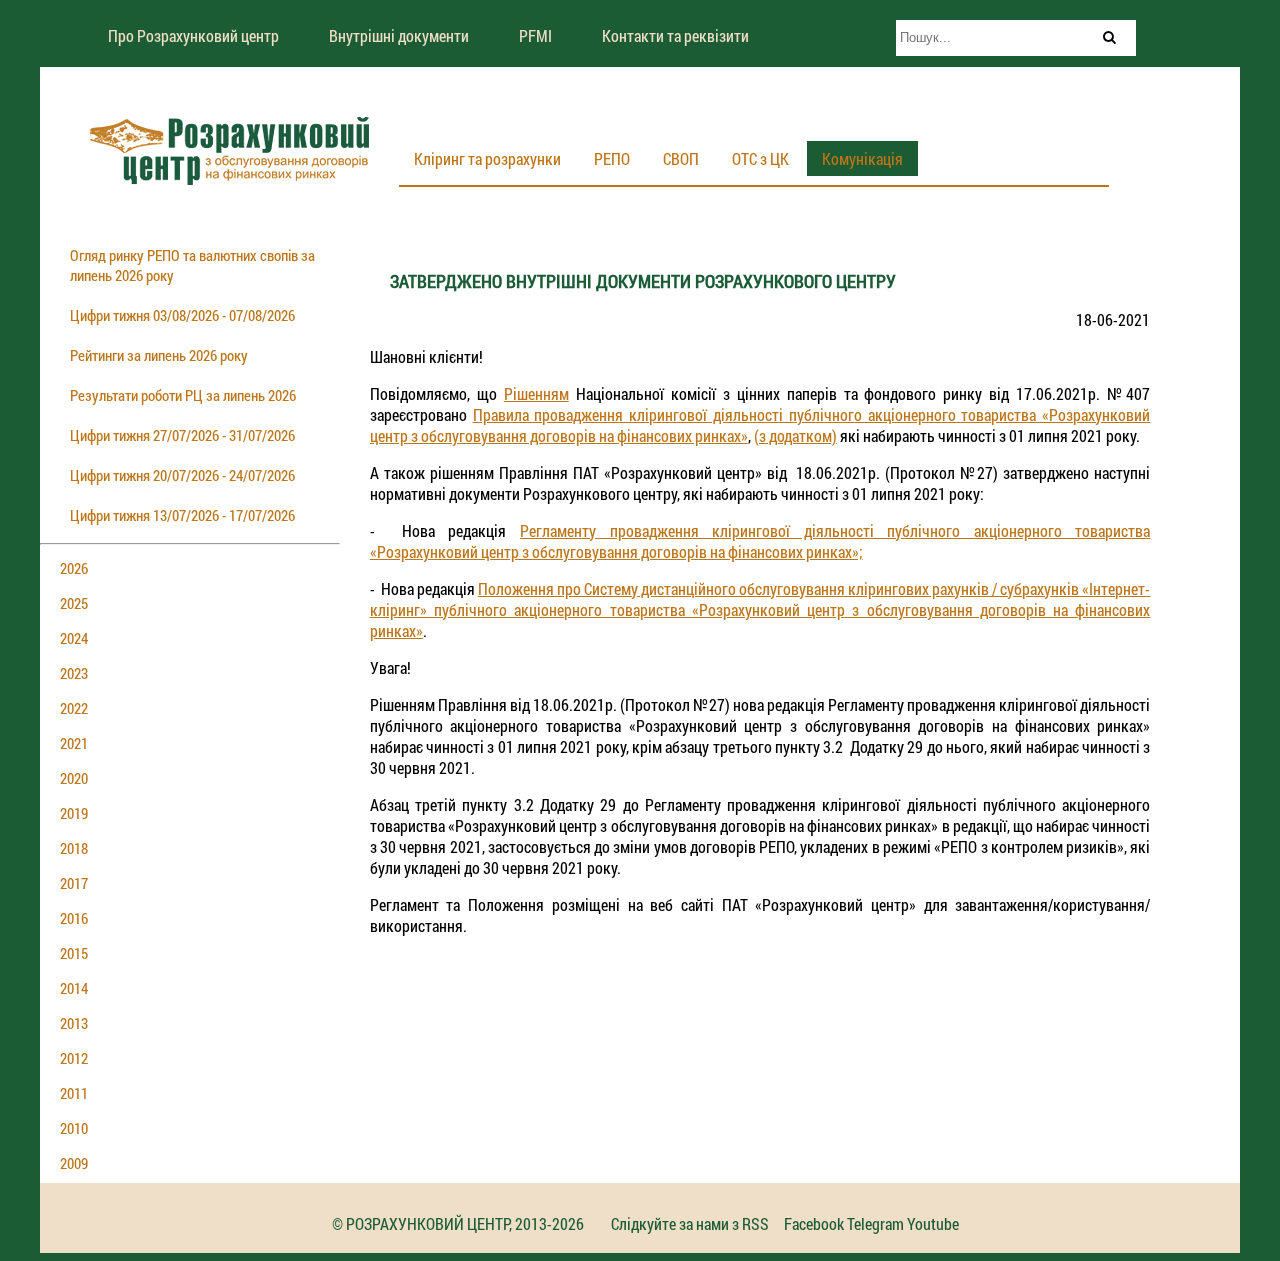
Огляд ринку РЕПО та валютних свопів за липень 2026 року (192, 265)
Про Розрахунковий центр (193, 35)
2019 (74, 813)
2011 (74, 1093)
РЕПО (612, 158)
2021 (74, 743)
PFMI (535, 35)
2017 (74, 883)
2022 (74, 708)
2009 (74, 1163)
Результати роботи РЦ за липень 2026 (183, 395)
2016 (74, 918)
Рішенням (536, 393)
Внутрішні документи (399, 35)
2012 (74, 1058)
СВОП (681, 158)
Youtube (933, 1223)
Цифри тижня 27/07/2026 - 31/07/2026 (182, 435)
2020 (74, 778)
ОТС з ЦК (760, 158)
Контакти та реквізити (675, 35)
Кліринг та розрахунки (487, 158)
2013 (74, 1023)
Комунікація (862, 158)
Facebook (814, 1223)
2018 (74, 848)
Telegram (875, 1223)
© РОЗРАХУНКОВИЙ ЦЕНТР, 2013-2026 (458, 1223)
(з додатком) (795, 435)
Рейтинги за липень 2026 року (159, 355)
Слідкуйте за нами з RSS (690, 1223)
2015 (74, 953)
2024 (74, 638)
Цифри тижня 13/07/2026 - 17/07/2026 (182, 515)
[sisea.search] (1109, 37)
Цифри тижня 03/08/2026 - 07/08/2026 (182, 315)
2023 (74, 673)
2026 (74, 568)
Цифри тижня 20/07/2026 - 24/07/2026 (182, 475)
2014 (74, 988)
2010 (74, 1128)
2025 (74, 603)
